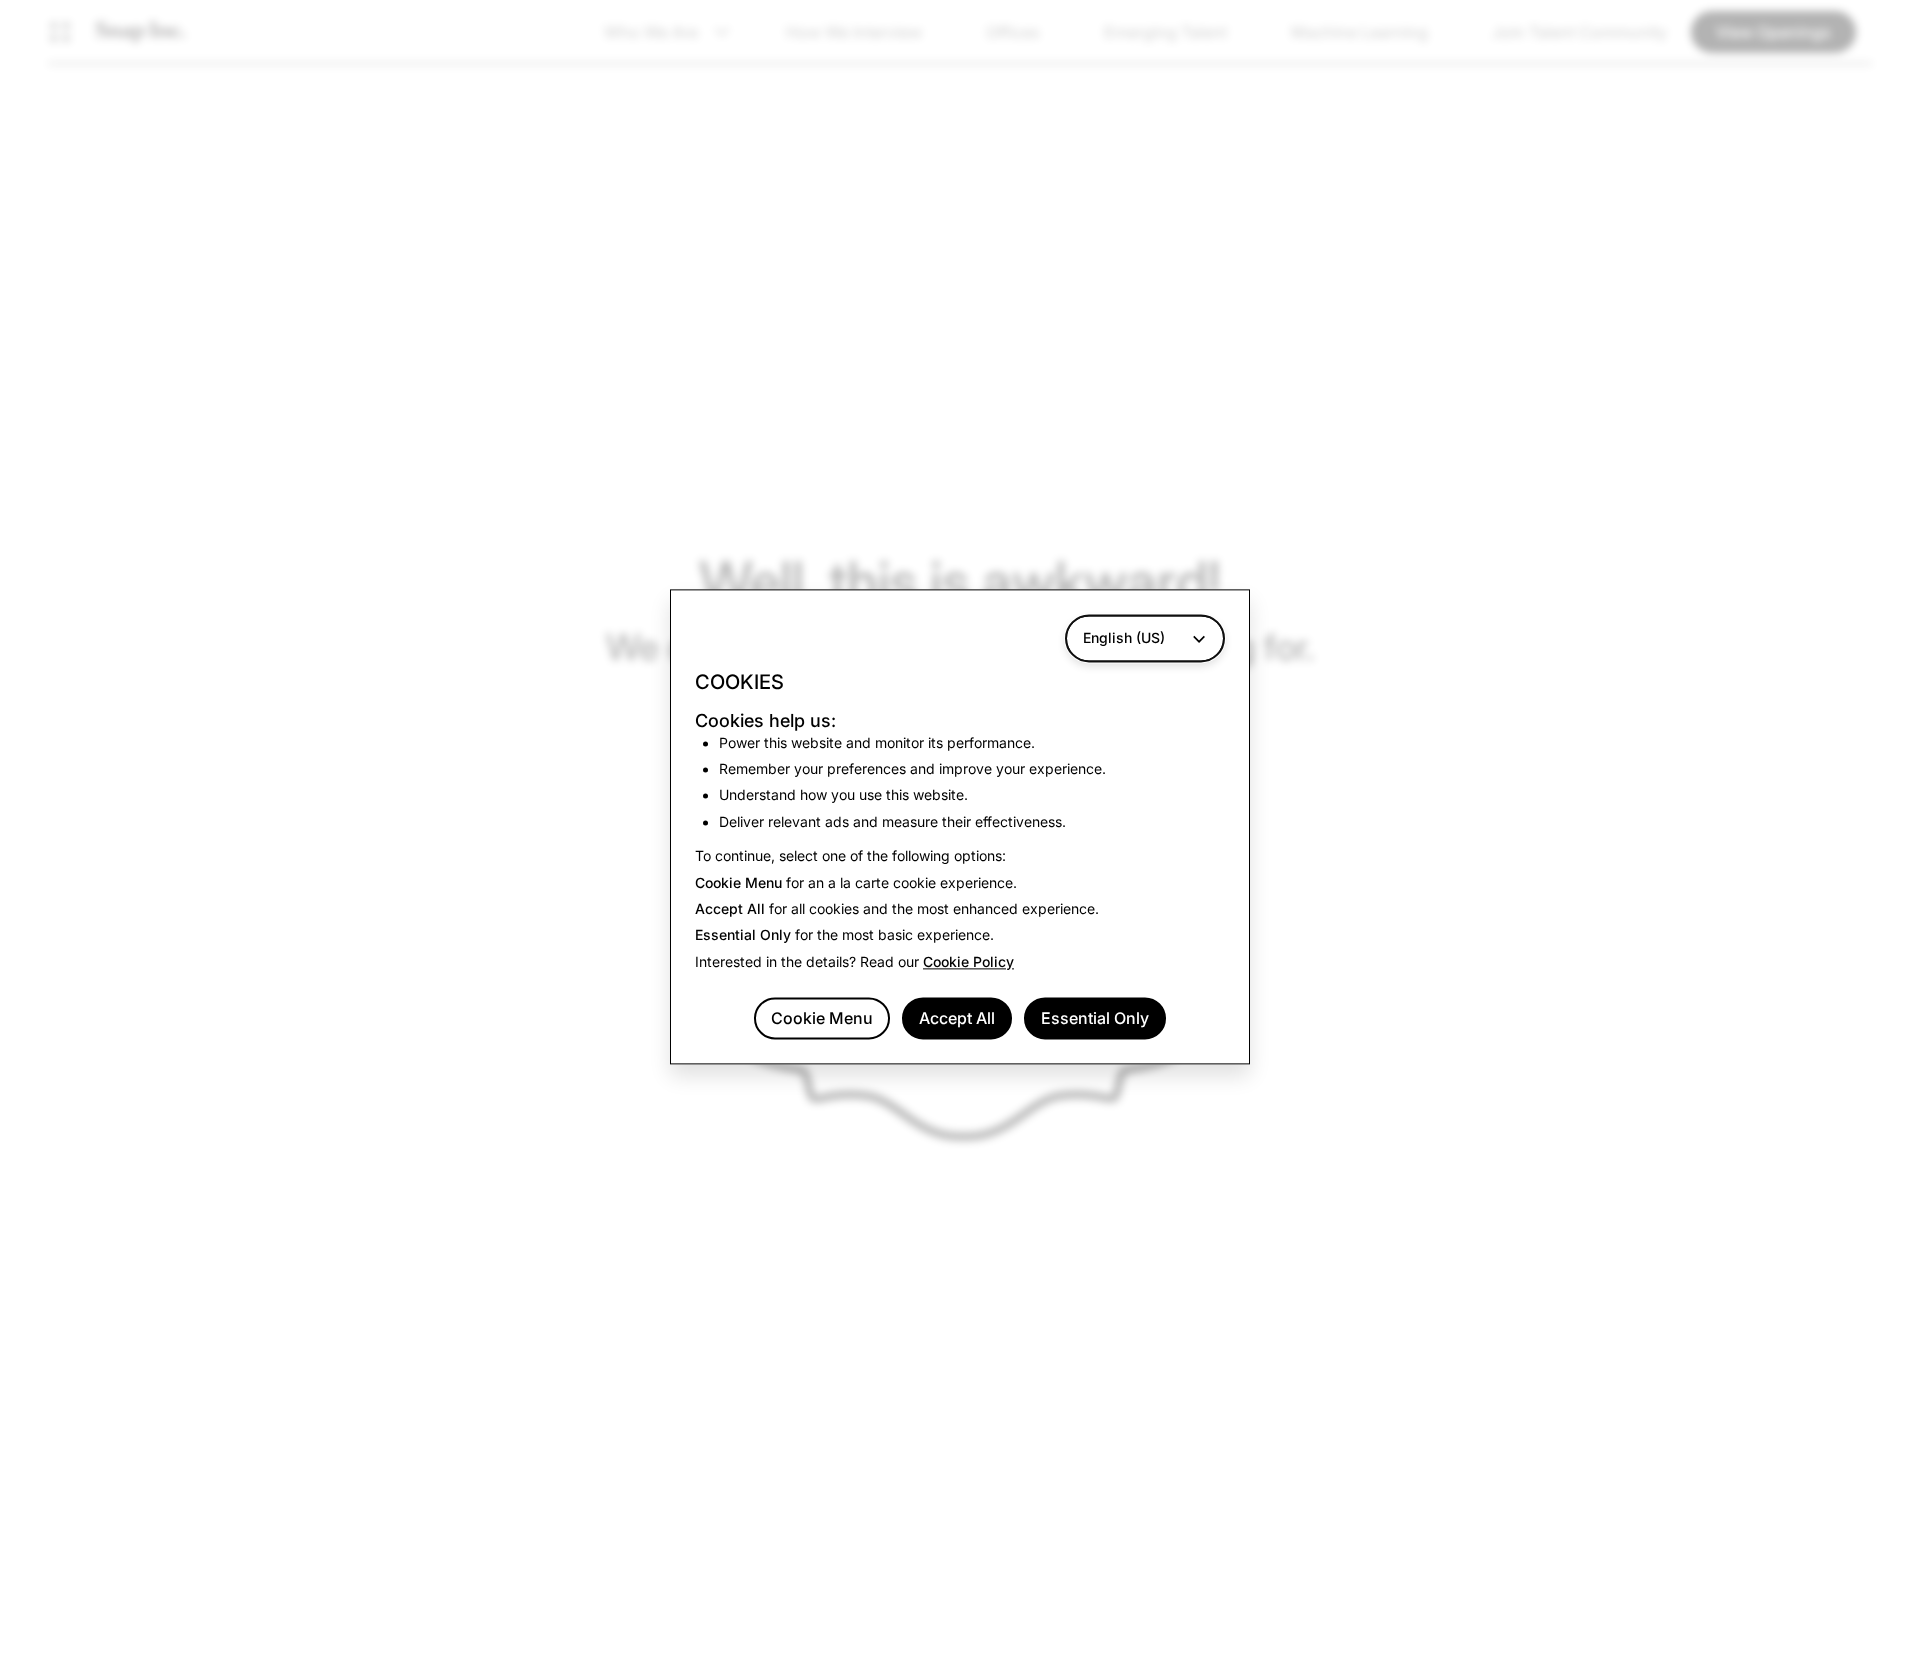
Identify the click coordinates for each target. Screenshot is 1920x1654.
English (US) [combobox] (1124, 637)
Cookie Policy (968, 961)
